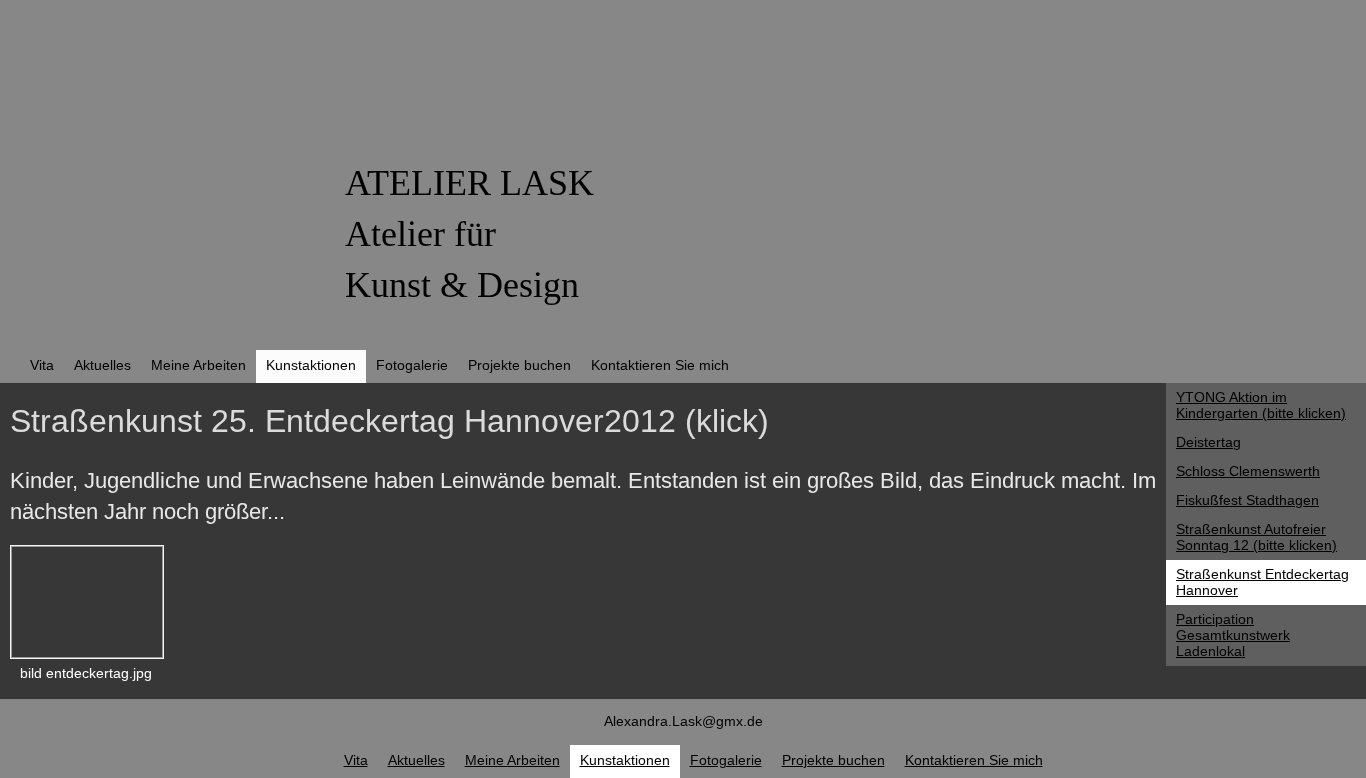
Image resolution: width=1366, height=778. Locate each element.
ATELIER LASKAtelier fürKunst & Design (469, 234)
